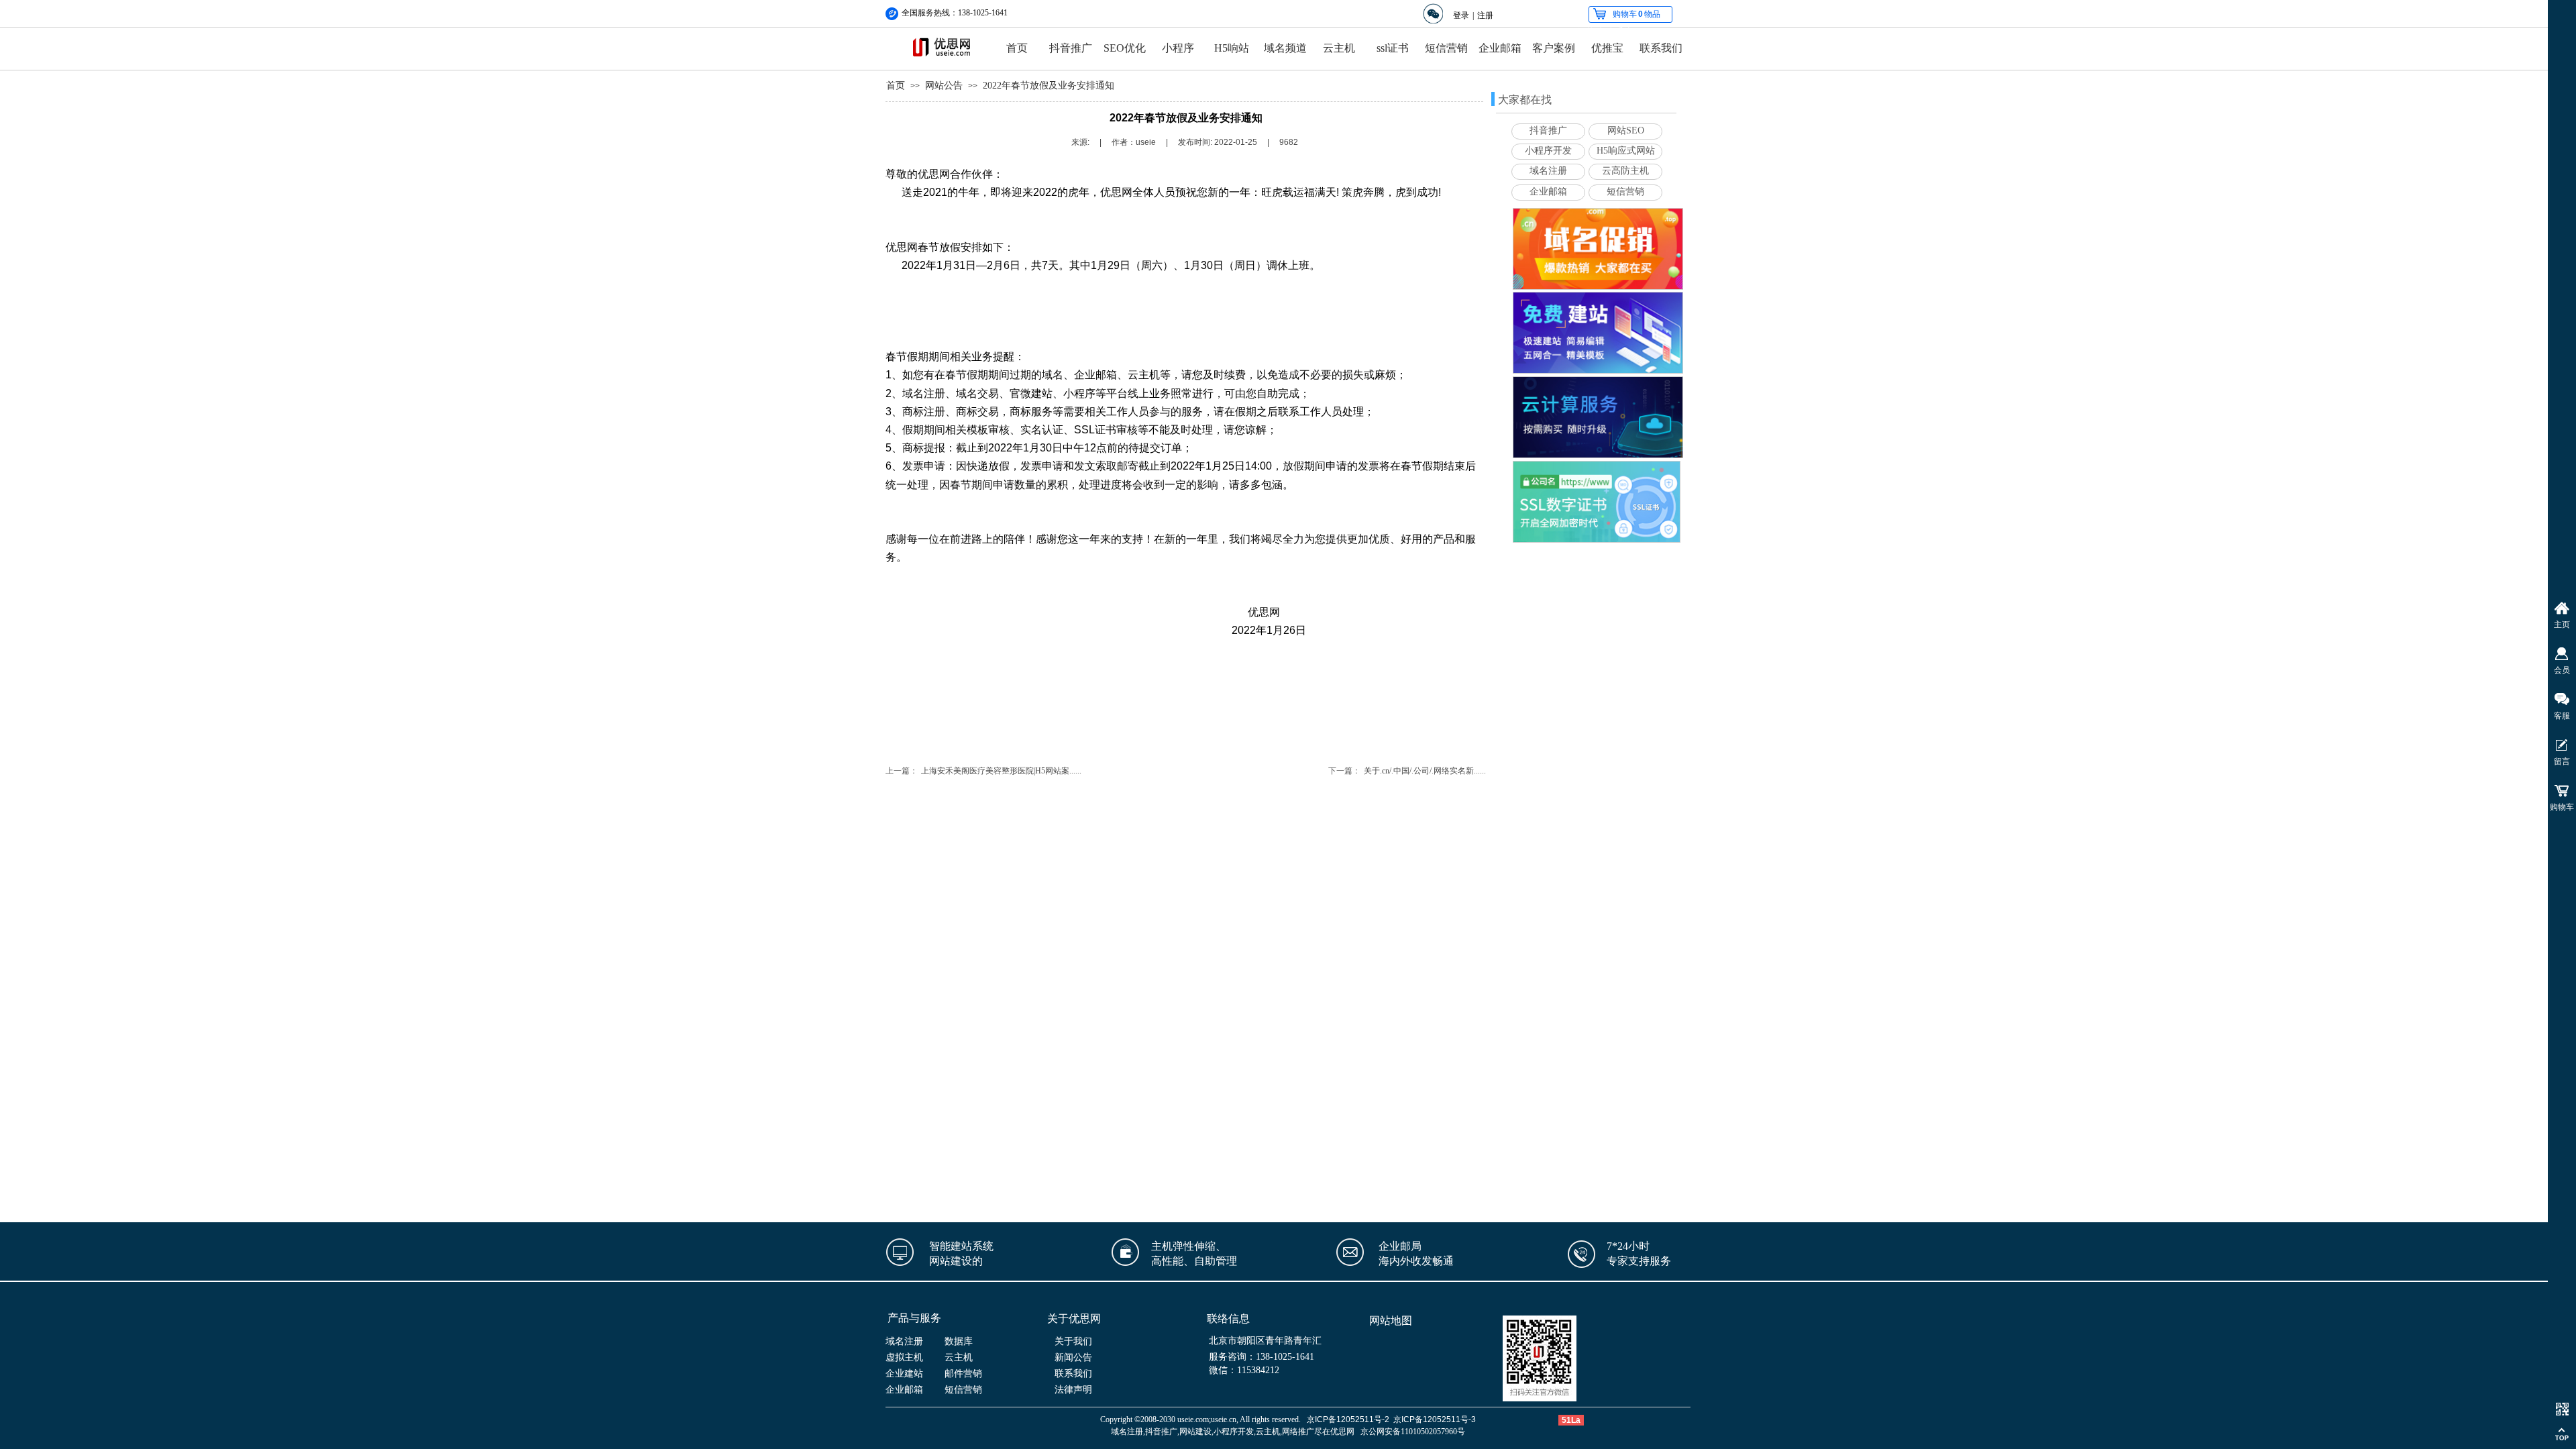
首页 (1017, 48)
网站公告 (944, 86)
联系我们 (1661, 48)
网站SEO (1626, 130)
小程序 (1178, 48)
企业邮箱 (1500, 48)
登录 (1461, 15)
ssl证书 (1393, 48)
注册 (1485, 15)
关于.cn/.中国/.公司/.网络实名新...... (1425, 771)
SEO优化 (1125, 48)
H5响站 (1232, 48)
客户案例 (1554, 48)
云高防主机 (1625, 171)
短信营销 (1446, 48)
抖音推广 (1071, 48)
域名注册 (1548, 171)
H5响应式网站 (1626, 151)
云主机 (1339, 48)
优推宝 (1607, 48)
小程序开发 (1548, 151)
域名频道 (1285, 48)
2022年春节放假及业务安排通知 (1049, 86)
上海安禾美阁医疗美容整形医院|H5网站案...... (1001, 771)
